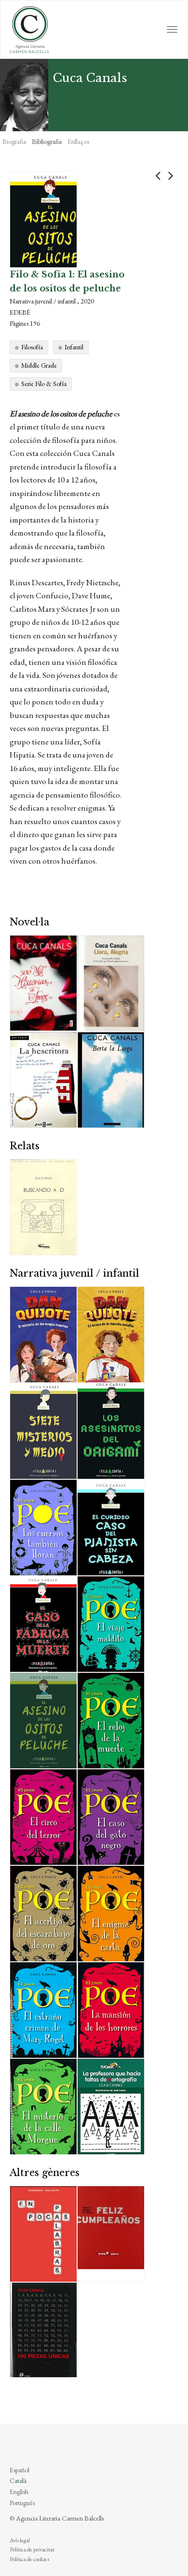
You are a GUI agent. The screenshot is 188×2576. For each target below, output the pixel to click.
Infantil (74, 347)
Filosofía (32, 347)
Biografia (14, 141)
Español (20, 2470)
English (19, 2492)
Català (18, 2480)
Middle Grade (39, 365)
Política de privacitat (32, 2549)
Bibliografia (47, 141)
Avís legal (20, 2540)
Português (22, 2503)
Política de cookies (29, 2559)
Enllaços (78, 141)
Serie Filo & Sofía (44, 384)
